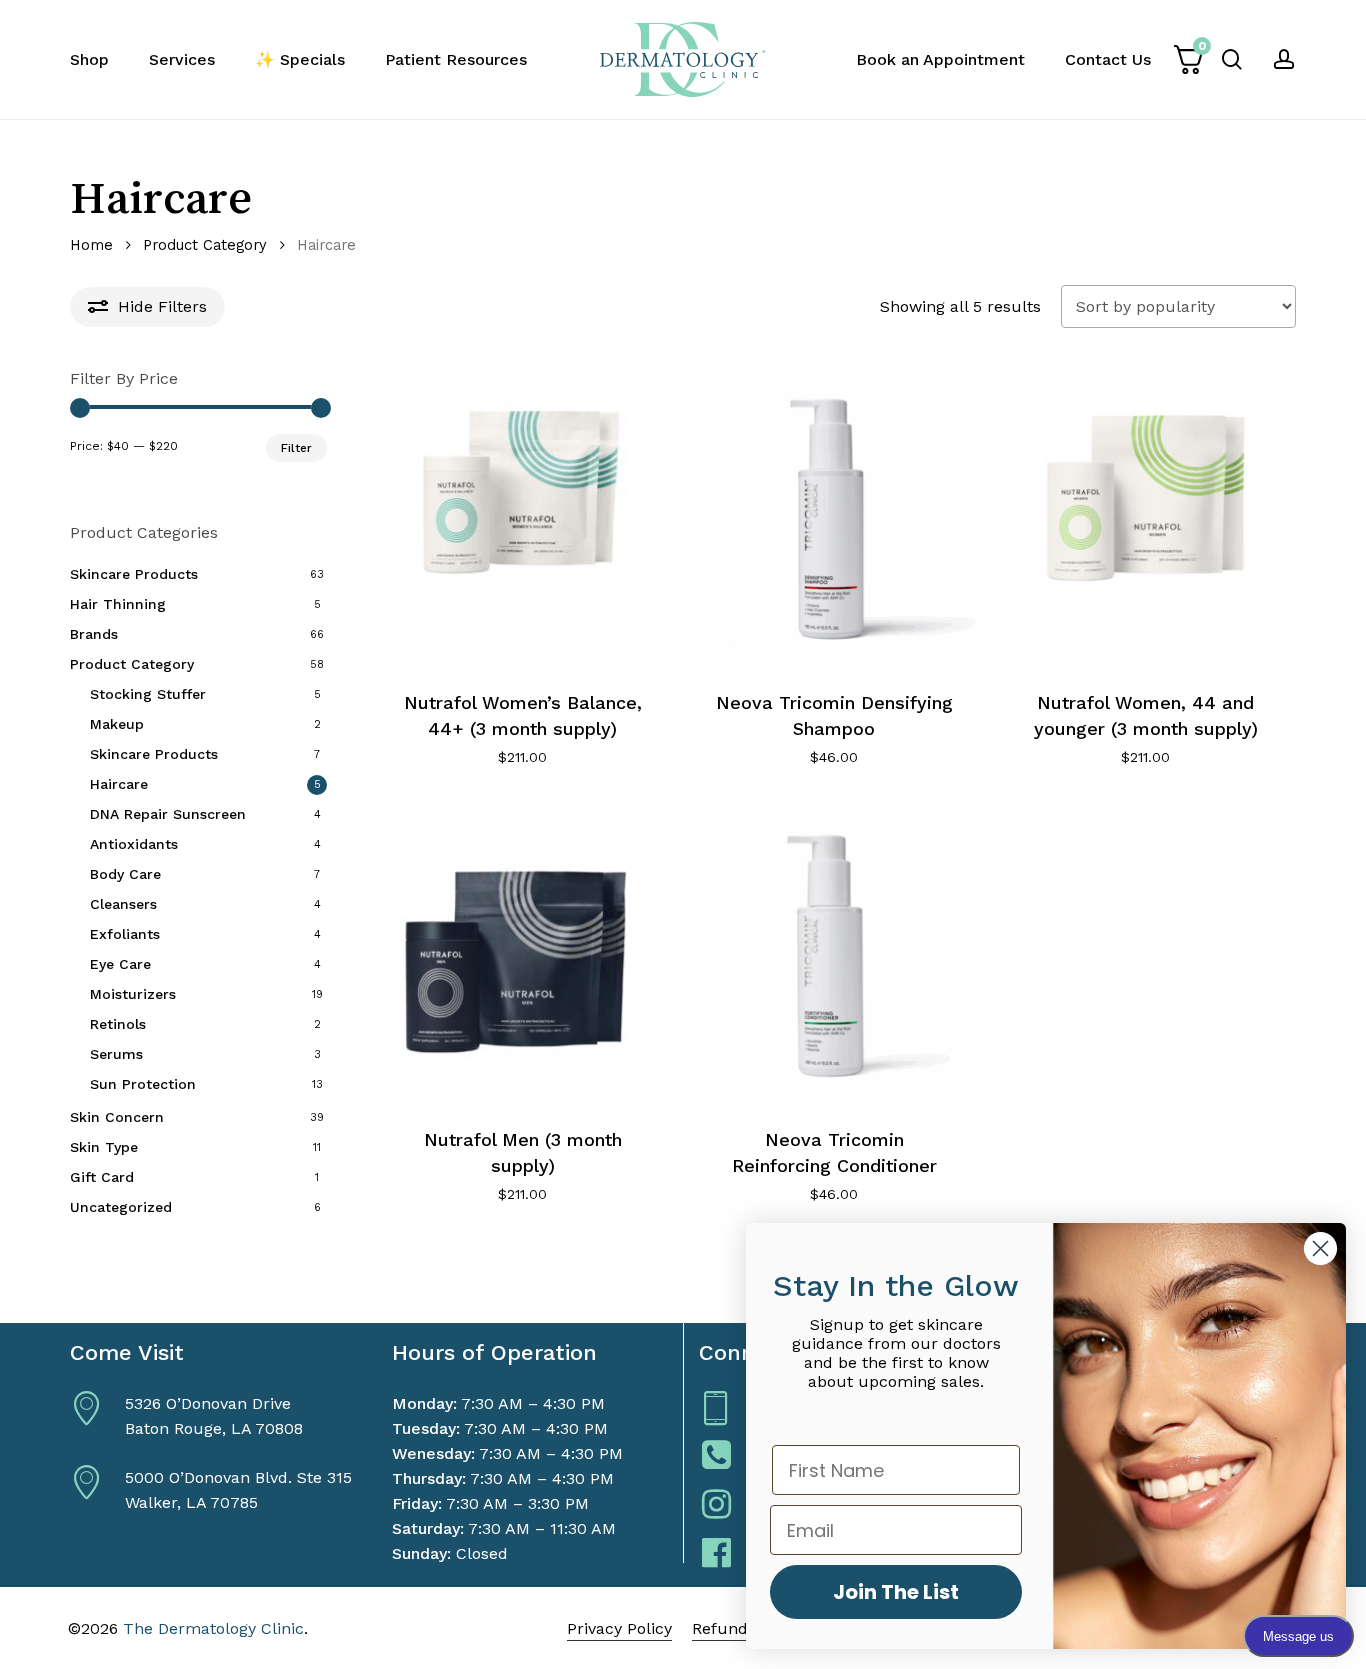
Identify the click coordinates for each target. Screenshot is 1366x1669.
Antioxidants (134, 844)
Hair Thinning (118, 604)
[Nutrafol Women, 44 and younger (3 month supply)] (1145, 518)
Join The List (896, 1592)
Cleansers (123, 904)
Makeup (117, 724)
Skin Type (104, 1147)
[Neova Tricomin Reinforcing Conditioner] (834, 955)
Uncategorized (121, 1207)
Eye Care (120, 964)
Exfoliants (125, 934)
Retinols (118, 1024)
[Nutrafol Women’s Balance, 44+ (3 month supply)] (523, 518)
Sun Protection (143, 1084)
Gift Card (102, 1177)
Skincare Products (134, 574)
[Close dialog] (1320, 1248)
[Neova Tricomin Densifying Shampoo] (834, 518)
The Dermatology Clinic (213, 1628)
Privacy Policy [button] (619, 1628)
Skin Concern (117, 1117)
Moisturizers (133, 994)
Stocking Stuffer (148, 694)
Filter (296, 448)
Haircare (119, 784)
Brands (94, 634)
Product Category (205, 245)
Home (91, 245)
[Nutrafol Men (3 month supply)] (523, 955)
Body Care (125, 874)
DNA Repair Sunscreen (168, 814)
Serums (116, 1054)
